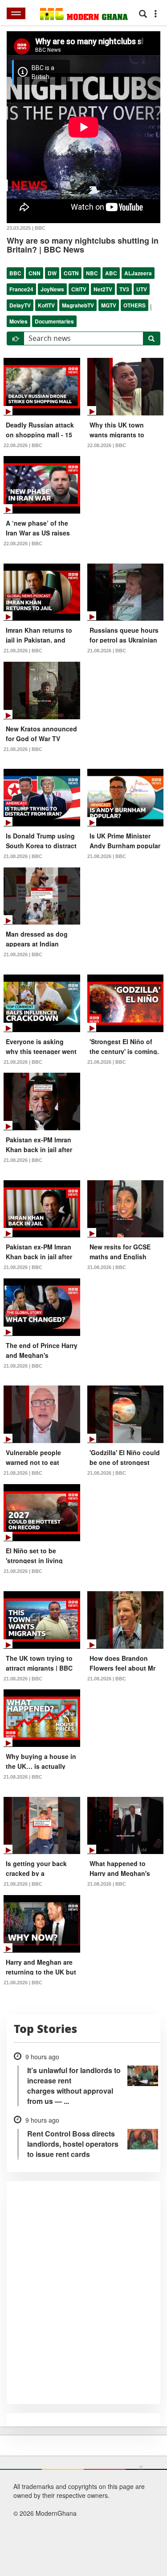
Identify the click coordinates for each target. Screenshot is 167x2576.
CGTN (71, 273)
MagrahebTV (78, 305)
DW (52, 273)
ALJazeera (138, 273)
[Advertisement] (80, 2518)
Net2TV (103, 289)
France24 (21, 289)
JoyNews (52, 289)
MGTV (109, 305)
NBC (92, 273)
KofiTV (46, 305)
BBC (15, 273)
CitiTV (79, 289)
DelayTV (20, 305)
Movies (18, 321)
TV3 (124, 289)
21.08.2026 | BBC (23, 651)
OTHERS (134, 305)
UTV (142, 289)
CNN (35, 273)
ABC (111, 273)
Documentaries (54, 321)
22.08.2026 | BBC (23, 445)
